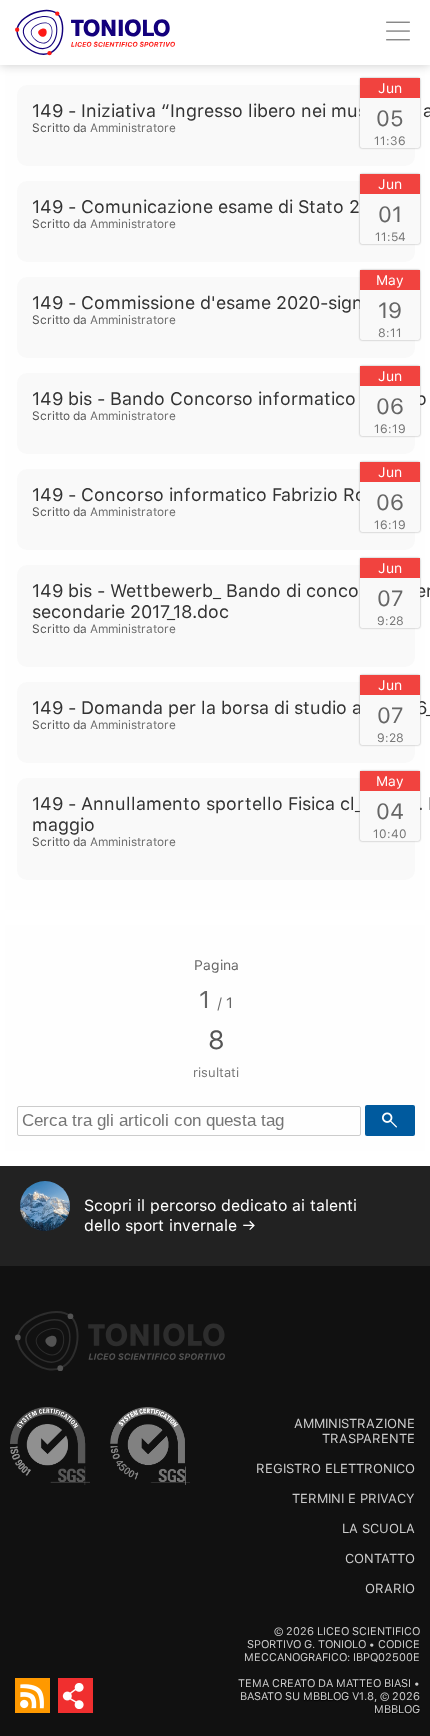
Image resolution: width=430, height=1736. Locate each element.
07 (390, 598)
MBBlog (326, 1696)
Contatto (380, 1558)
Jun (390, 88)
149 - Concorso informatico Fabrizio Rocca (214, 494)
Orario (390, 1588)
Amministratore (133, 128)
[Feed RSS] (32, 1695)
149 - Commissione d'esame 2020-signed (208, 302)
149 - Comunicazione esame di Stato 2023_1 (219, 206)
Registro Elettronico (335, 1468)
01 (390, 214)
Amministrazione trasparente (354, 1431)
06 (390, 406)
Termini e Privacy (353, 1498)
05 (390, 118)
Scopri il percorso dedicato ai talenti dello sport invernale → (220, 1215)
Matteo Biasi (373, 1683)
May (390, 280)
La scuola (378, 1528)
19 (390, 310)
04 (390, 811)
